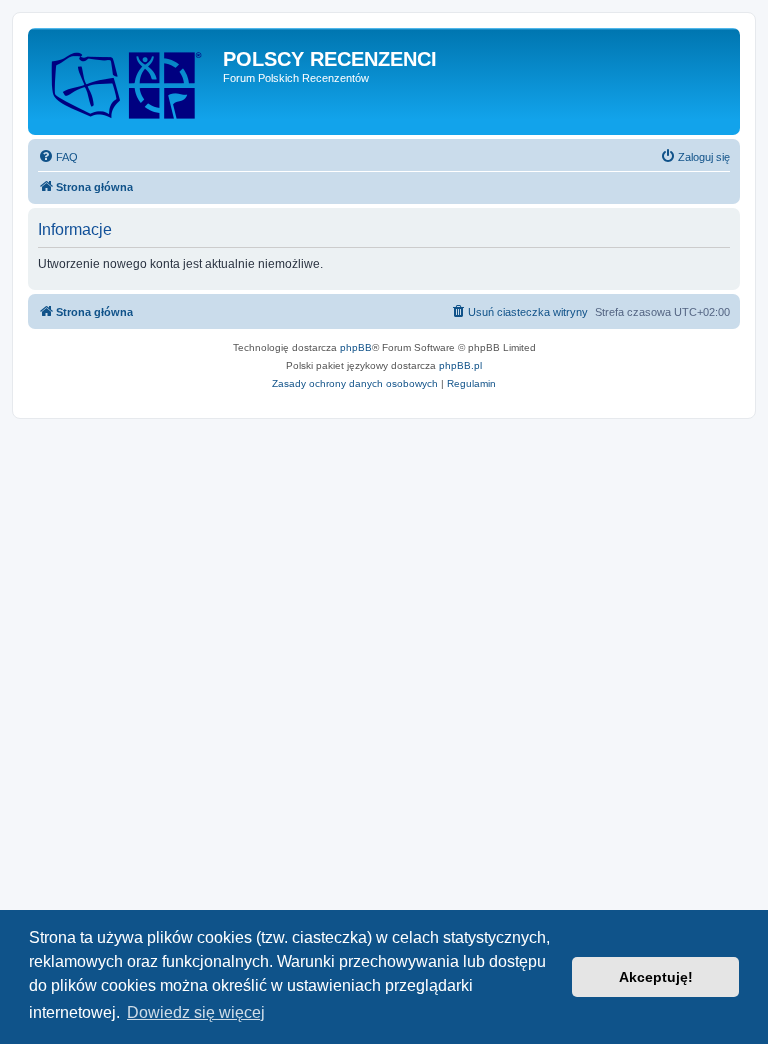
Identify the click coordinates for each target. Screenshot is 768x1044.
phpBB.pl (460, 365)
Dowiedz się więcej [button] (196, 1012)
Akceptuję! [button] (656, 977)
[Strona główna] (128, 81)
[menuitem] (58, 157)
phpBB (356, 347)
